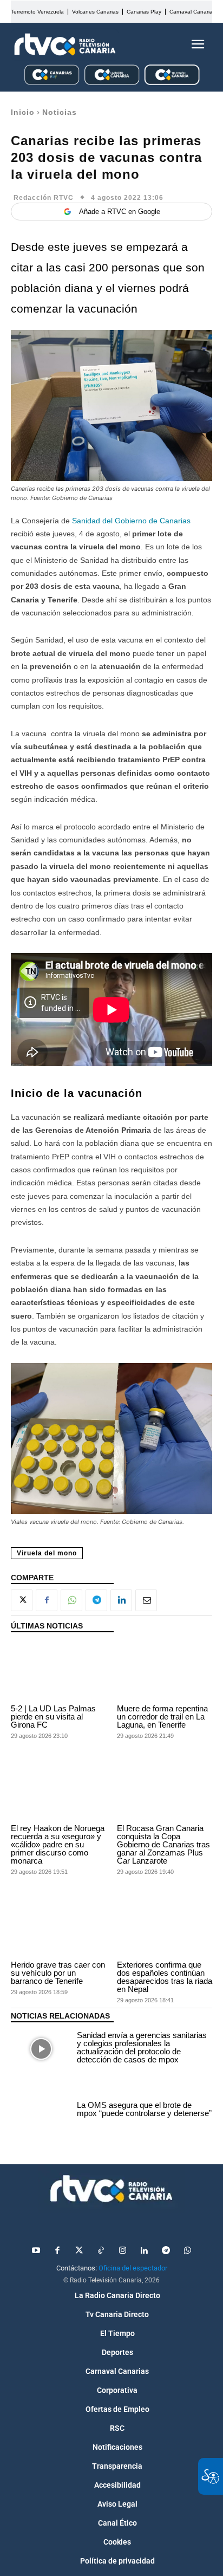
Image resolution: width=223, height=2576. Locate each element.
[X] (22, 1600)
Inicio (23, 112)
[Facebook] (47, 1600)
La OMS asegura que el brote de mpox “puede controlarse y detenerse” (144, 2109)
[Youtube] (36, 2251)
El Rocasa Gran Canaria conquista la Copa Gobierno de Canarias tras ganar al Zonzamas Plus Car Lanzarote (163, 1844)
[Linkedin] (121, 1600)
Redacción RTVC (44, 198)
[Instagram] (122, 2251)
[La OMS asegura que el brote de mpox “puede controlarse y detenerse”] (41, 2111)
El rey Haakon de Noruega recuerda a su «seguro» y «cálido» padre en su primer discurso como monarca (58, 1844)
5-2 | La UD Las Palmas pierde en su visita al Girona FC (53, 1717)
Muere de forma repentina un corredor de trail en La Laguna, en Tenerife (162, 1717)
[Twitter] (79, 2251)
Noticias (60, 112)
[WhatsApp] (71, 1600)
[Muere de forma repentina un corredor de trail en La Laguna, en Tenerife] (165, 1671)
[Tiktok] (101, 2251)
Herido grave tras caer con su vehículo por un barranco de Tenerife (58, 1973)
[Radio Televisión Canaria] (65, 44)
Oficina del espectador (133, 2268)
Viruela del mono (47, 1553)
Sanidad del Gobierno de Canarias (131, 521)
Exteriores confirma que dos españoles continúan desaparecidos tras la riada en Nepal (165, 1977)
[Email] (146, 1600)
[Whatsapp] (187, 2251)
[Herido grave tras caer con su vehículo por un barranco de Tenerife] (58, 1927)
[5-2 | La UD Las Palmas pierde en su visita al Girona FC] (58, 1671)
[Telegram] (96, 1600)
